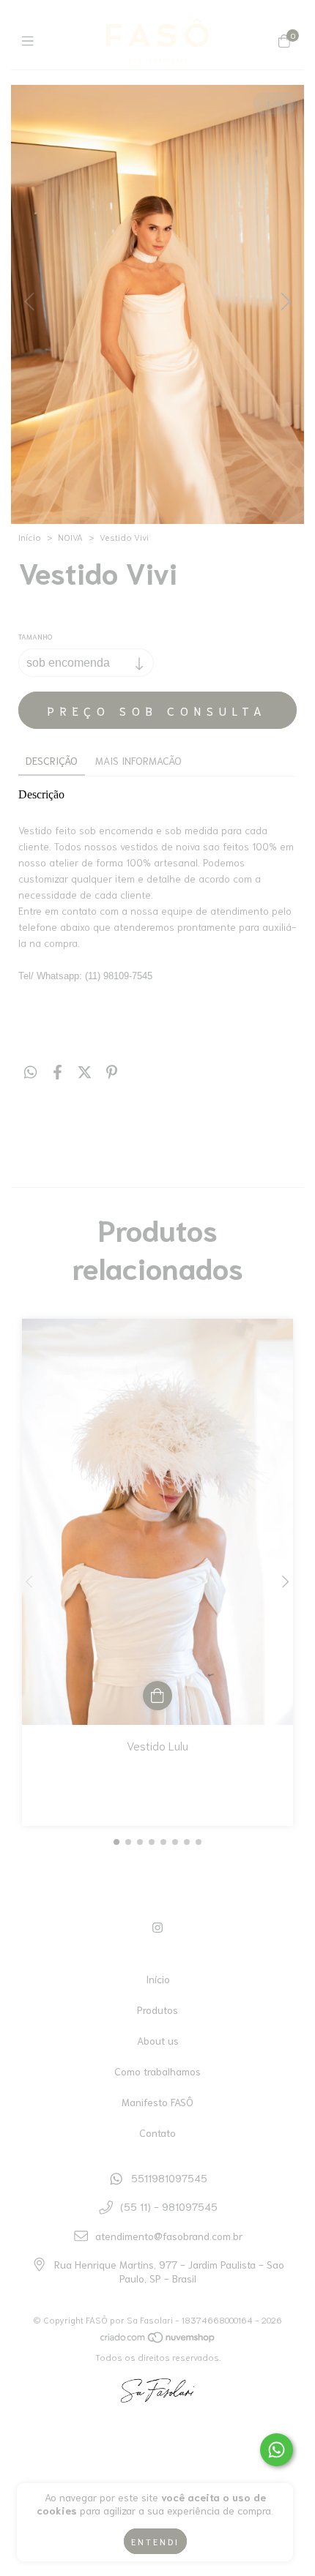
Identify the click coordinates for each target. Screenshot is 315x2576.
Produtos (157, 2010)
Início (30, 537)
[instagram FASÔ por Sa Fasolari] (157, 1927)
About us (158, 2040)
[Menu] (31, 40)
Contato (157, 2133)
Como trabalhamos (157, 2071)
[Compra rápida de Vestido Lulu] (157, 1696)
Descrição (52, 760)
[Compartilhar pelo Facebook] (58, 1071)
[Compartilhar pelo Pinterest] (112, 1071)
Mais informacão (138, 760)
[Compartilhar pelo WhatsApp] (30, 1071)
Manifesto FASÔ (157, 2102)
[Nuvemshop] (158, 2340)
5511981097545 (169, 2178)
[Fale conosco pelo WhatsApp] (277, 2450)
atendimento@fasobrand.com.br (169, 2236)
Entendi (155, 2541)
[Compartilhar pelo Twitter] (85, 1071)
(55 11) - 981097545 (169, 2206)
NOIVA (70, 537)
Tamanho (35, 636)
